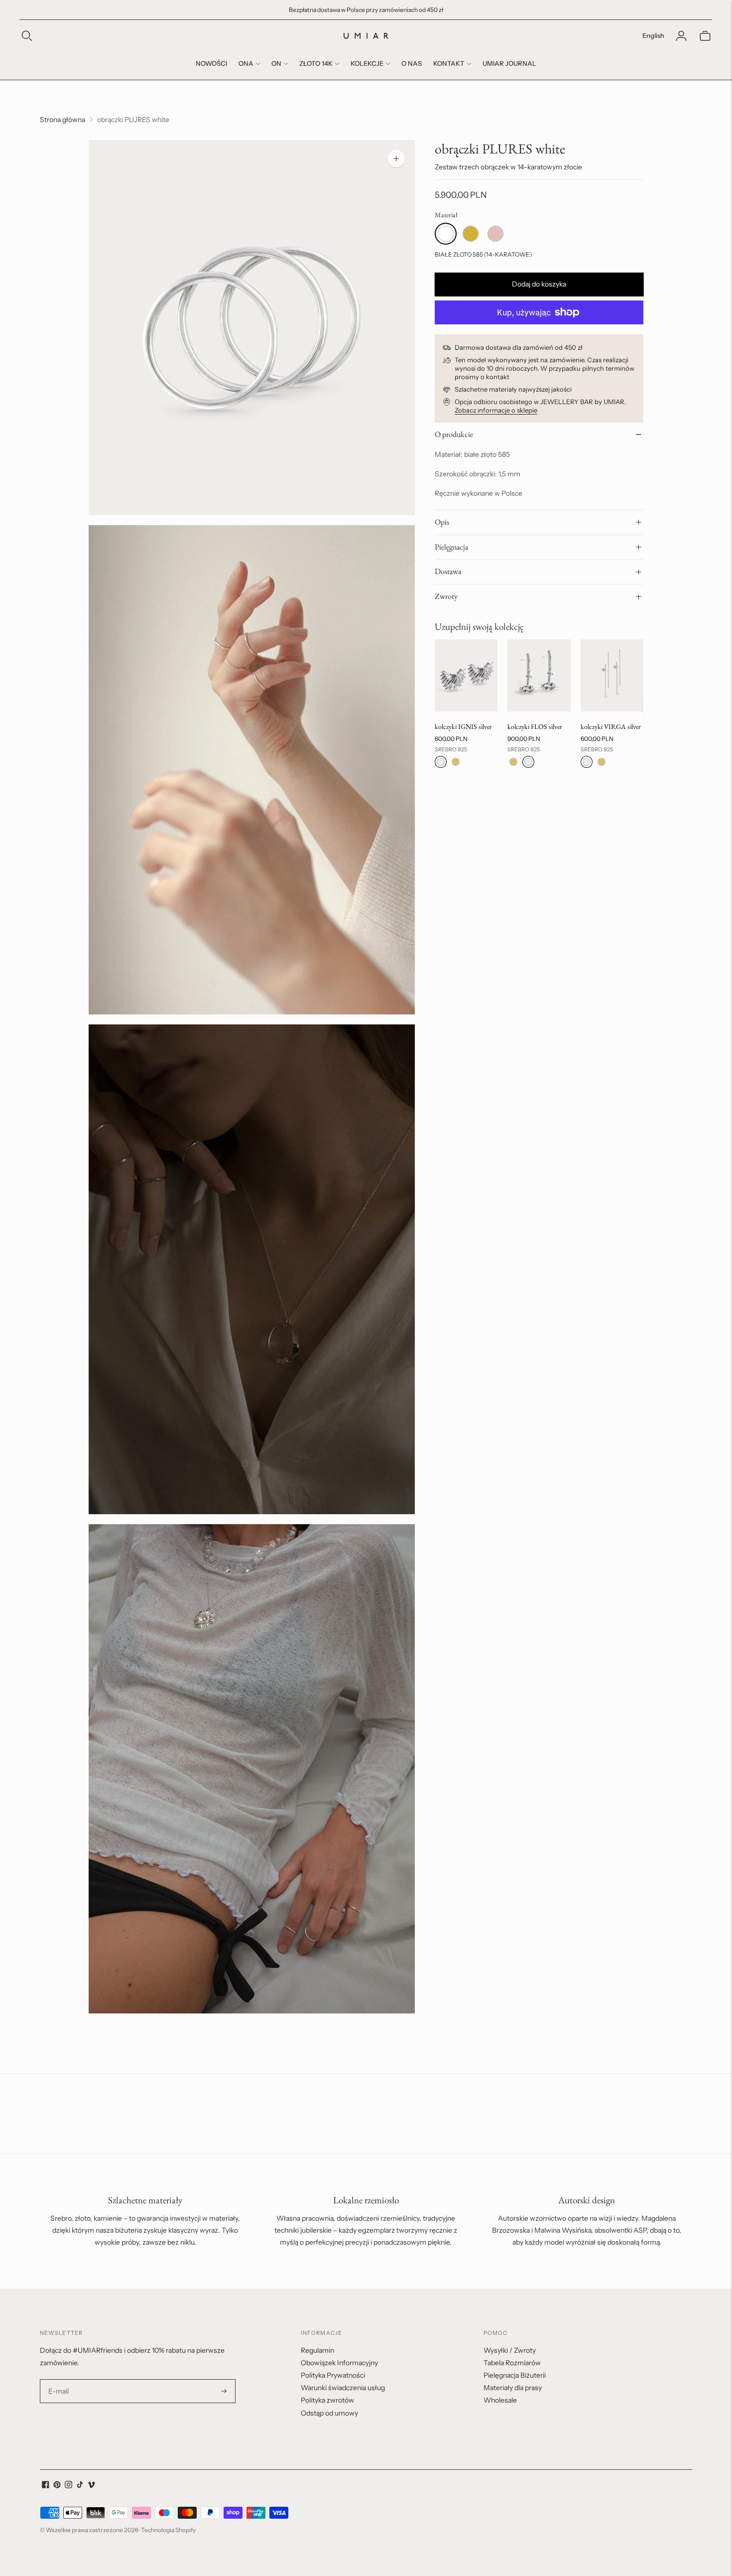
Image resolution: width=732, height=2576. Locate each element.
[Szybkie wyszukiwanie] (27, 36)
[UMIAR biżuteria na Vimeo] (91, 2486)
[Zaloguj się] (681, 36)
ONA (246, 63)
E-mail (59, 2379)
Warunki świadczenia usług (343, 2388)
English (653, 35)
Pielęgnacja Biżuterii (515, 2375)
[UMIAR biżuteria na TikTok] (80, 2486)
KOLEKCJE (367, 63)
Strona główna (62, 120)
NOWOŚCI (211, 63)
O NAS (412, 63)
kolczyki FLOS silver (535, 726)
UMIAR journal (509, 63)
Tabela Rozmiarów (512, 2363)
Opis (442, 522)
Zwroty (446, 596)
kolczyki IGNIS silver (463, 726)
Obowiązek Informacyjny (339, 2363)
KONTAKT (449, 63)
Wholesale (500, 2400)
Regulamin (317, 2350)
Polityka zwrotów (327, 2400)
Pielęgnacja (451, 547)
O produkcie (454, 434)
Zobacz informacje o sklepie (496, 410)
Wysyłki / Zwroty (510, 2350)
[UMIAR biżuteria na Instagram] (68, 2486)
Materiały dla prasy (513, 2388)
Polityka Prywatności (333, 2375)
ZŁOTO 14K (316, 63)
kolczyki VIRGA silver (611, 726)
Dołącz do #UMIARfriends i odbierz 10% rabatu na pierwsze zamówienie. (366, 9)
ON (276, 63)
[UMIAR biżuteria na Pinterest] (57, 2486)
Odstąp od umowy (329, 2413)
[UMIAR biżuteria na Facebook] (46, 2486)
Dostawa (448, 571)
